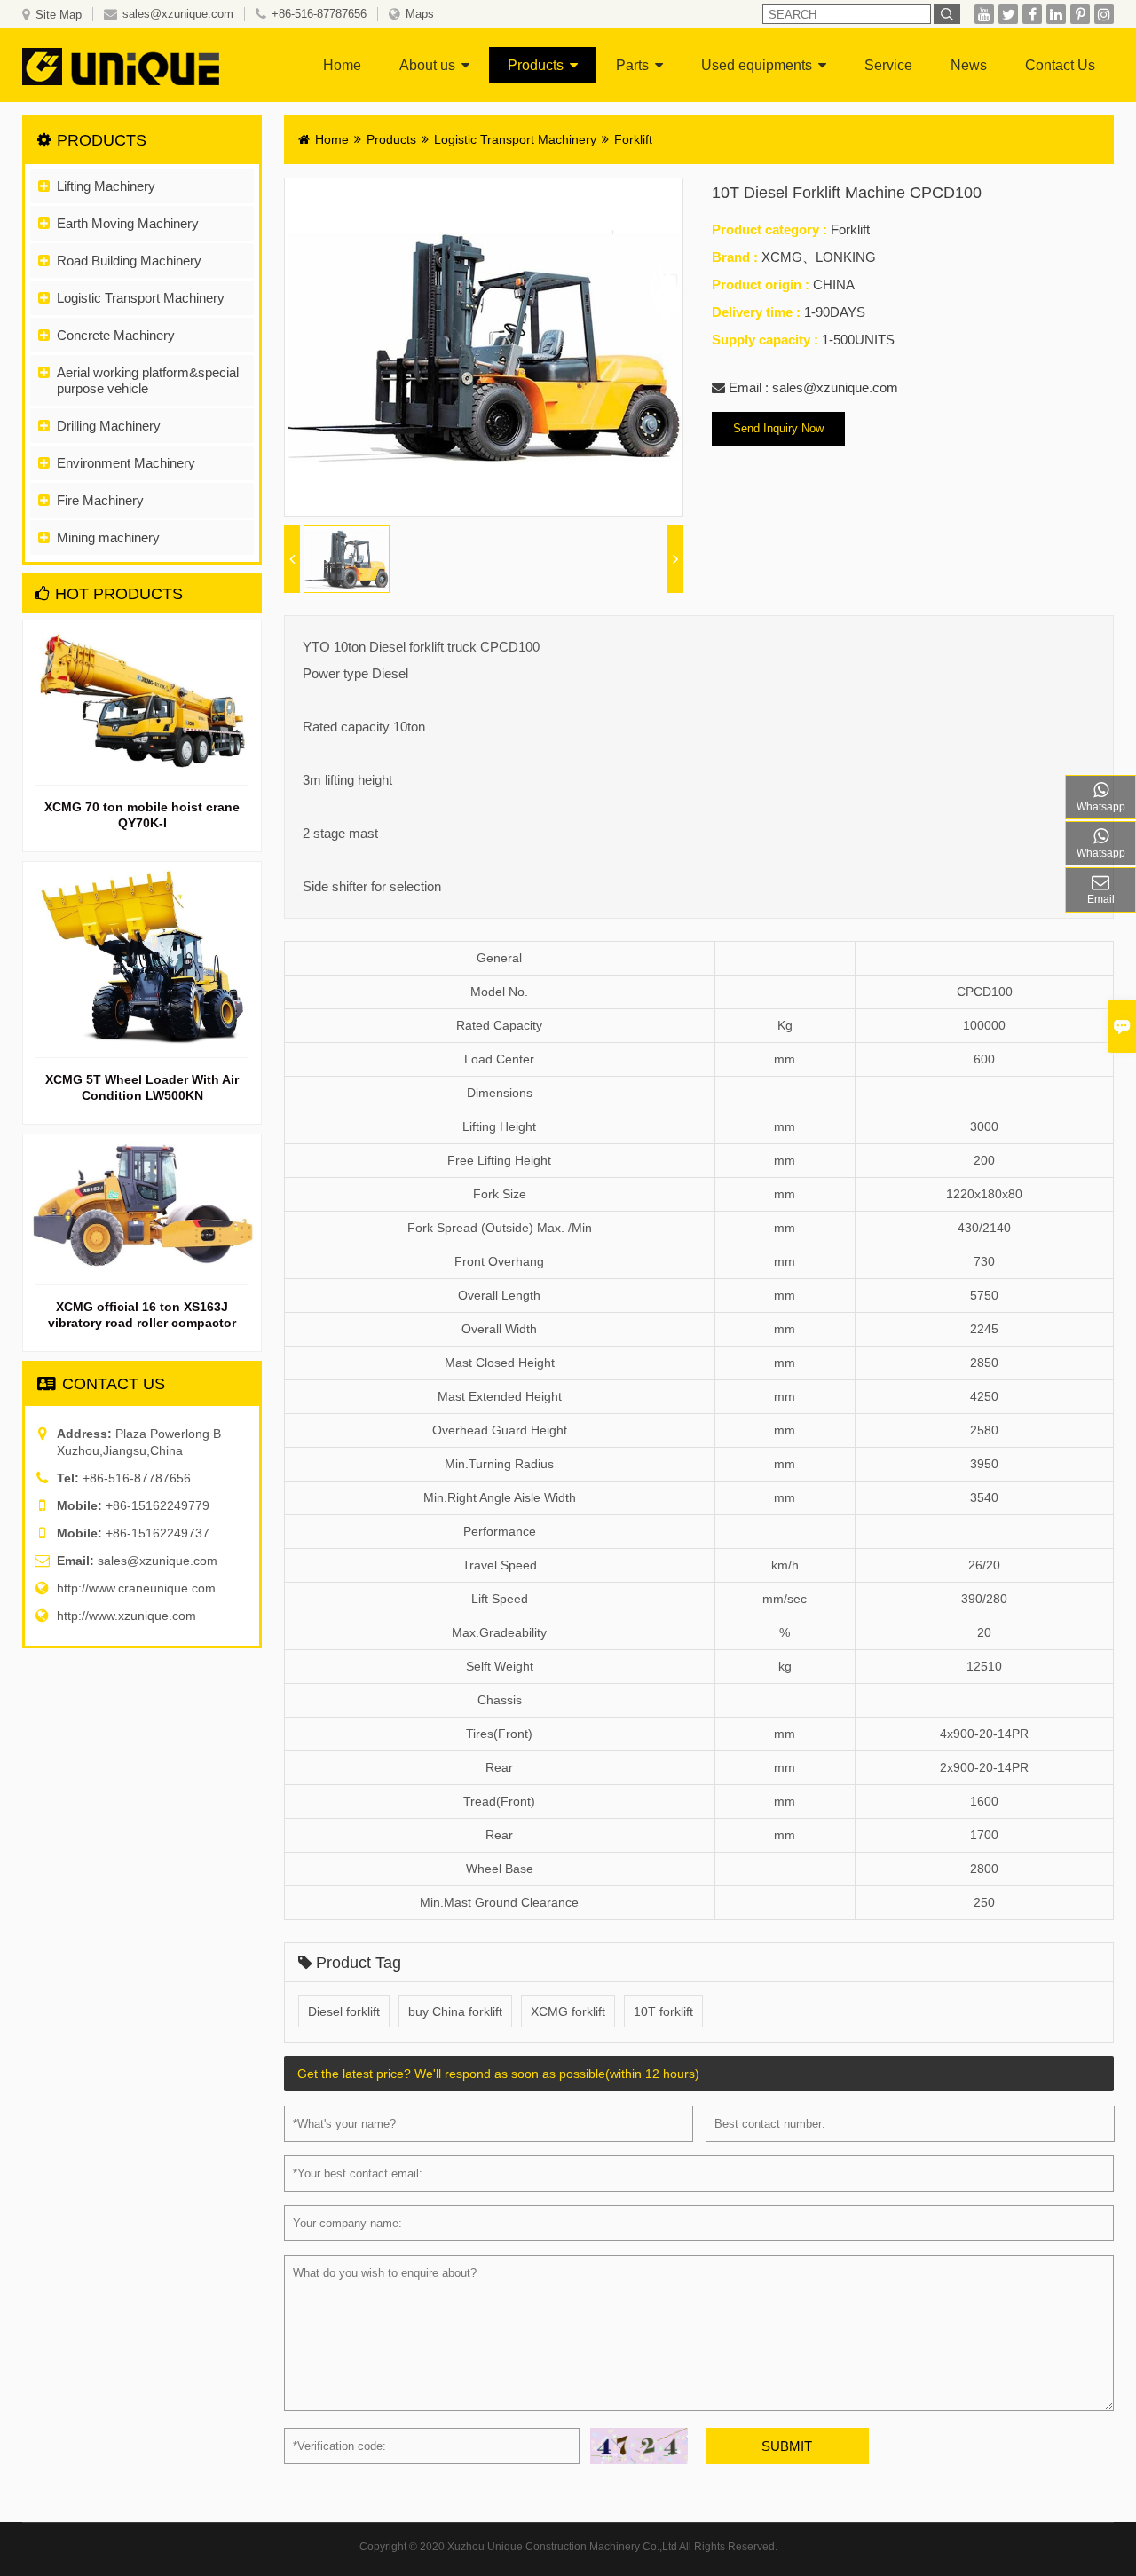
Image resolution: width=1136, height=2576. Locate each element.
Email (1101, 899)
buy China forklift (455, 2011)
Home (342, 65)
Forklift (633, 139)
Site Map (59, 15)
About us (427, 65)
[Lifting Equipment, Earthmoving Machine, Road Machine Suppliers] (137, 65)
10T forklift (663, 2011)
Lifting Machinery (106, 186)
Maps (420, 14)
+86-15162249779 (158, 1505)
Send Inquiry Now (778, 428)
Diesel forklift (344, 2011)
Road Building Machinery (129, 261)
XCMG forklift (568, 2011)
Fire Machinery (100, 500)
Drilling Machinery (109, 426)
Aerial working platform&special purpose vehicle (148, 380)
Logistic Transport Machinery (141, 298)
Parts (632, 65)
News (969, 65)
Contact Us (1060, 65)
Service (888, 65)
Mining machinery (108, 537)
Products (536, 65)
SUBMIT (787, 2446)
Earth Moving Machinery (128, 223)
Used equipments (757, 65)
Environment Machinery (126, 463)
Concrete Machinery (116, 335)
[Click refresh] (639, 2446)
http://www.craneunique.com (136, 1588)
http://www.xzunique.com (126, 1616)
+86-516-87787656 (319, 14)
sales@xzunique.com (178, 14)
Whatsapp (1101, 807)
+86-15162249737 (158, 1533)
